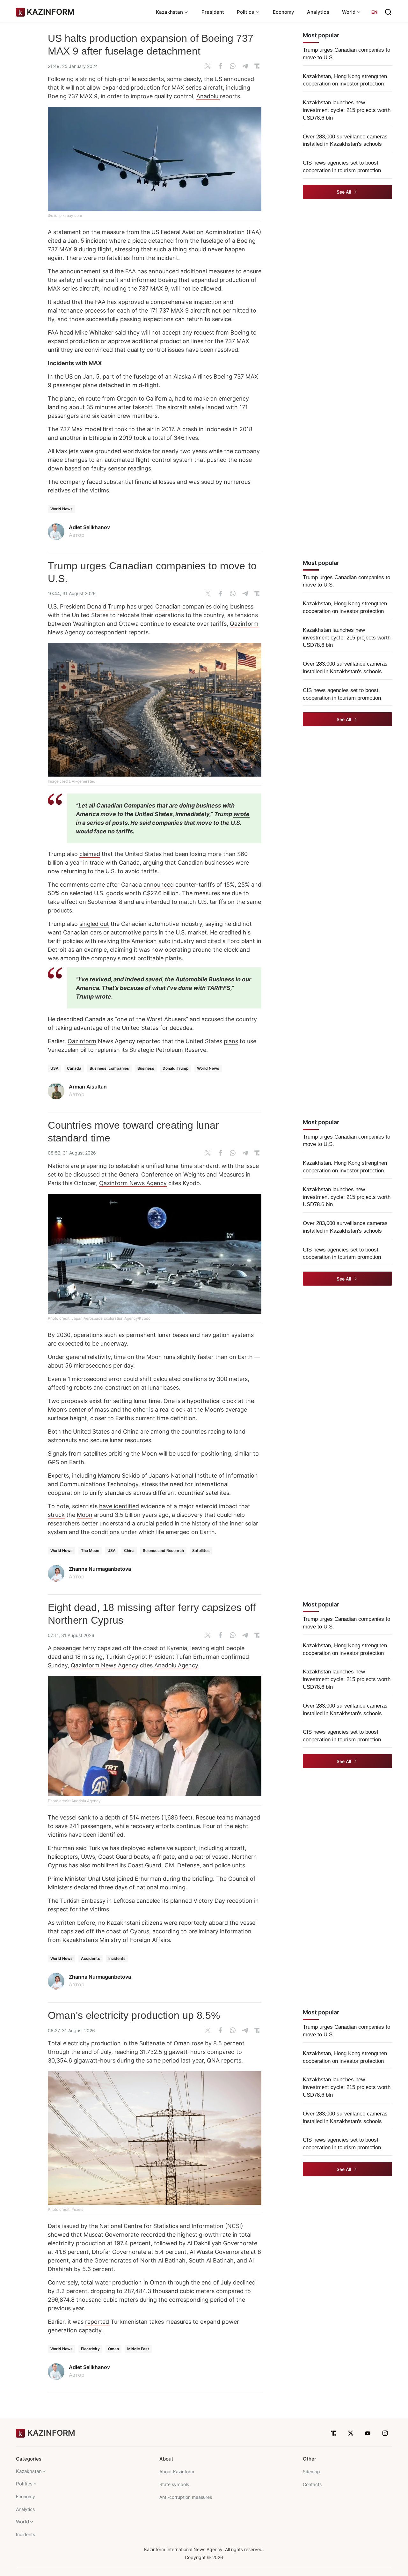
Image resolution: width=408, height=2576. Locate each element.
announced (159, 885)
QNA (213, 2060)
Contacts (312, 2484)
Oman (113, 2349)
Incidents (117, 1958)
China (129, 1550)
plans (231, 1041)
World (22, 2522)
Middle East (138, 2349)
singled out (94, 924)
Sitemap (311, 2472)
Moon (85, 1515)
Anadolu (208, 96)
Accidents (91, 1958)
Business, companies (109, 1068)
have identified (119, 1506)
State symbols (174, 2484)
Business (146, 1068)
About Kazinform (177, 2472)
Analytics (318, 12)
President (213, 12)
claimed (90, 854)
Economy (284, 12)
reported (97, 2322)
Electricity (90, 2349)
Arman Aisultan (88, 1087)
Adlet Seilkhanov (89, 527)
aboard (218, 1923)
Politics (24, 2484)
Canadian (168, 606)
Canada (74, 1068)
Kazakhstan (29, 2471)
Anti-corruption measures (186, 2497)
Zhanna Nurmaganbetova (100, 1569)
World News (62, 509)
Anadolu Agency (176, 1665)
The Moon (90, 1550)
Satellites (201, 1550)
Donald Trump (106, 606)
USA (55, 1068)
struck (56, 1515)
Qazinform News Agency (133, 1183)
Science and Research (163, 1550)
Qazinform (244, 624)
